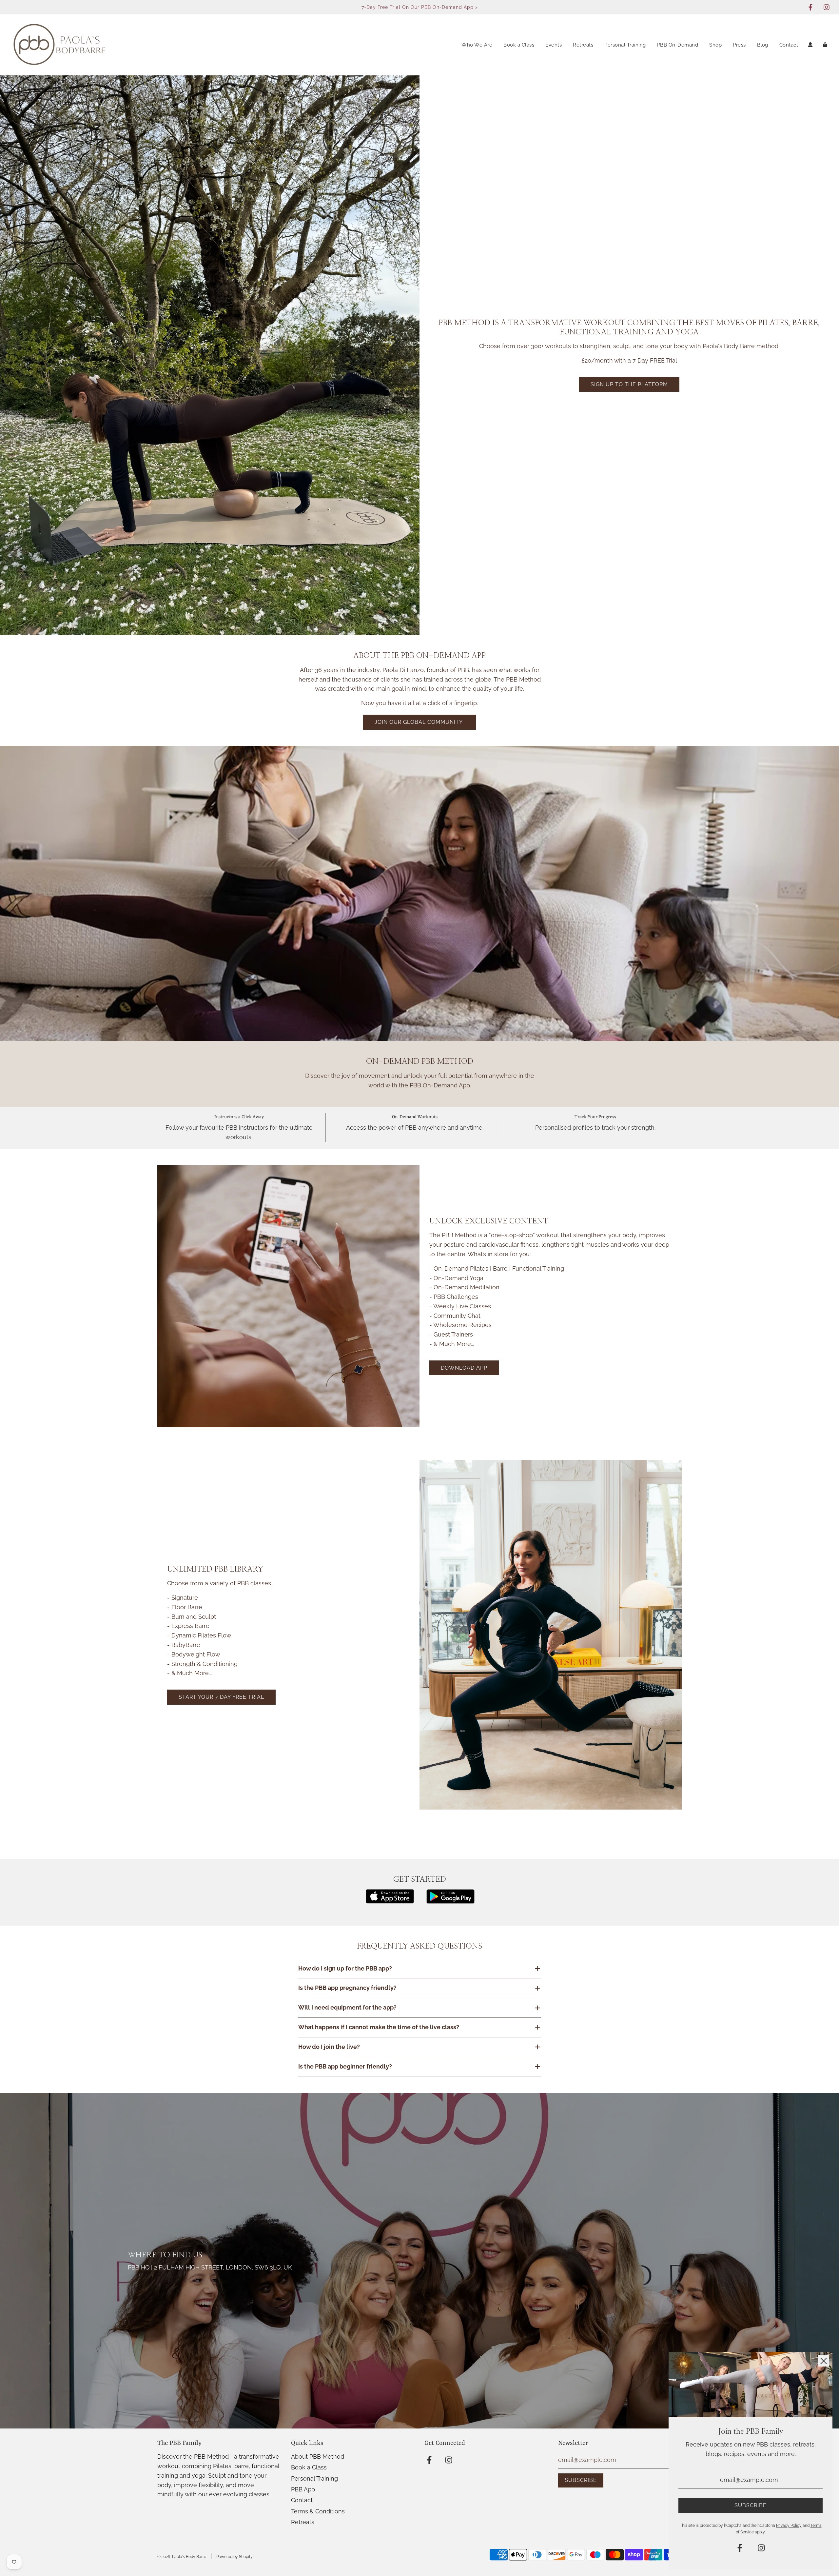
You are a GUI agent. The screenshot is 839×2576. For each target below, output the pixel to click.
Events (554, 45)
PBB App (303, 2489)
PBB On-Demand (678, 45)
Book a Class (519, 45)
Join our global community (419, 722)
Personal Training (625, 45)
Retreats (583, 45)
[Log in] (810, 45)
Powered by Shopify (234, 2557)
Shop (715, 45)
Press (739, 45)
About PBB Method (318, 2457)
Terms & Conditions (318, 2511)
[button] (419, 1969)
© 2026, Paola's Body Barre (182, 2557)
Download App (464, 1368)
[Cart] (826, 45)
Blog (763, 45)
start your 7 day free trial (221, 1697)
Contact (789, 45)
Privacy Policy (789, 2526)
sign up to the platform (629, 384)
